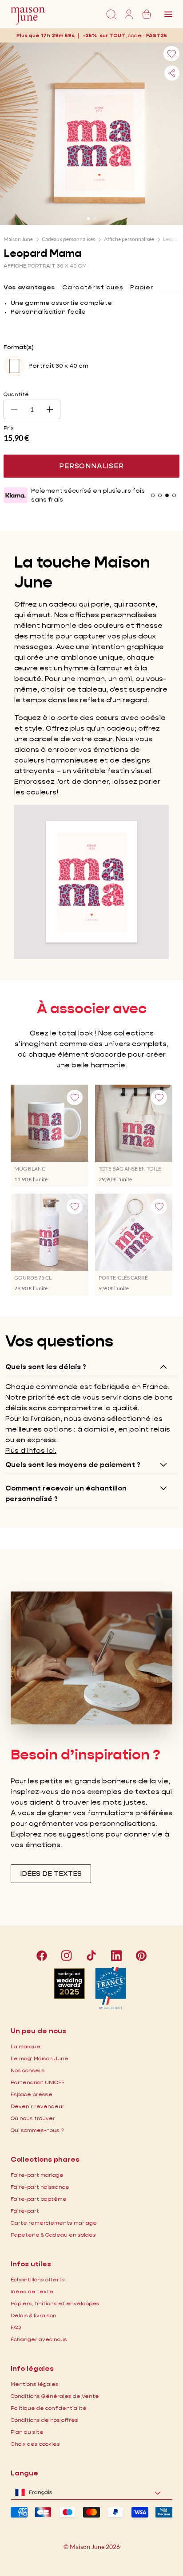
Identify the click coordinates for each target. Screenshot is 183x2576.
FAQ (16, 2327)
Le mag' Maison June (40, 2058)
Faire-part (25, 2211)
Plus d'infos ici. (31, 1450)
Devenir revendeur (38, 2106)
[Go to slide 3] (167, 495)
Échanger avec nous (39, 2339)
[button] (157, 35)
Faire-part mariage (37, 2175)
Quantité (16, 394)
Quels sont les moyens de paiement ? (73, 1465)
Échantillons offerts (38, 2279)
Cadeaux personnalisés (68, 239)
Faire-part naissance (40, 2187)
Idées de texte (32, 2291)
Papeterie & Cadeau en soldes (53, 2235)
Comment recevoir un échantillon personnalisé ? (66, 1493)
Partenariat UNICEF (38, 2082)
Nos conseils (28, 2070)
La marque (26, 2046)
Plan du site (27, 2432)
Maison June (18, 239)
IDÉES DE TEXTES (51, 1874)
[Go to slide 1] (88, 218)
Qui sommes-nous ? (37, 2130)
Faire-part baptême (39, 2199)
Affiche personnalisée (129, 239)
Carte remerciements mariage (54, 2223)
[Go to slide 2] (95, 218)
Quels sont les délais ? (46, 1367)
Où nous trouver (33, 2118)
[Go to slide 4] (174, 495)
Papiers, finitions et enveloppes (55, 2303)
